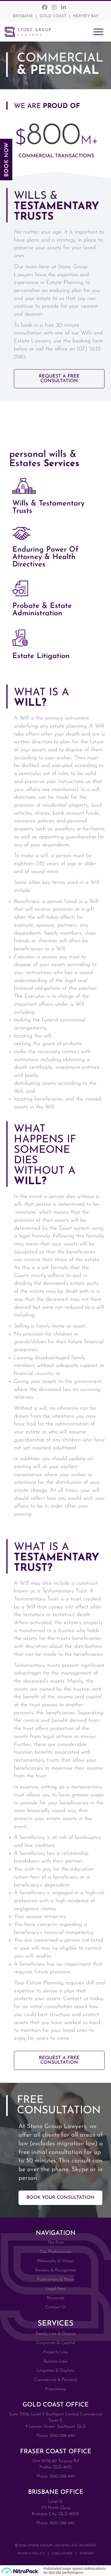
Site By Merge (84, 2546)
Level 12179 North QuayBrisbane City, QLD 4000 (55, 2508)
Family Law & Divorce (56, 2334)
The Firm (56, 2243)
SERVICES (55, 2324)
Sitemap (87, 2554)
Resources (55, 2298)
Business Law (55, 2361)
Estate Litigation (41, 656)
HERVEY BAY (86, 16)
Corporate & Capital (56, 2343)
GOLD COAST (53, 16)
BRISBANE (23, 16)
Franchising (55, 2389)
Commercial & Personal (56, 2380)
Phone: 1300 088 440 (56, 2436)
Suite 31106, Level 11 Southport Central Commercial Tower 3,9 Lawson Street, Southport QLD (55, 2420)
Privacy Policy (31, 2554)
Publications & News (56, 2280)
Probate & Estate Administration (42, 610)
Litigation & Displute (56, 2371)
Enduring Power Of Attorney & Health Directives (45, 557)
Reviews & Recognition (56, 2270)
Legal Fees (55, 2289)
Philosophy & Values (55, 2261)
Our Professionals (56, 2252)
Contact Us (56, 2307)
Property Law (55, 2352)
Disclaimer (62, 2554)
